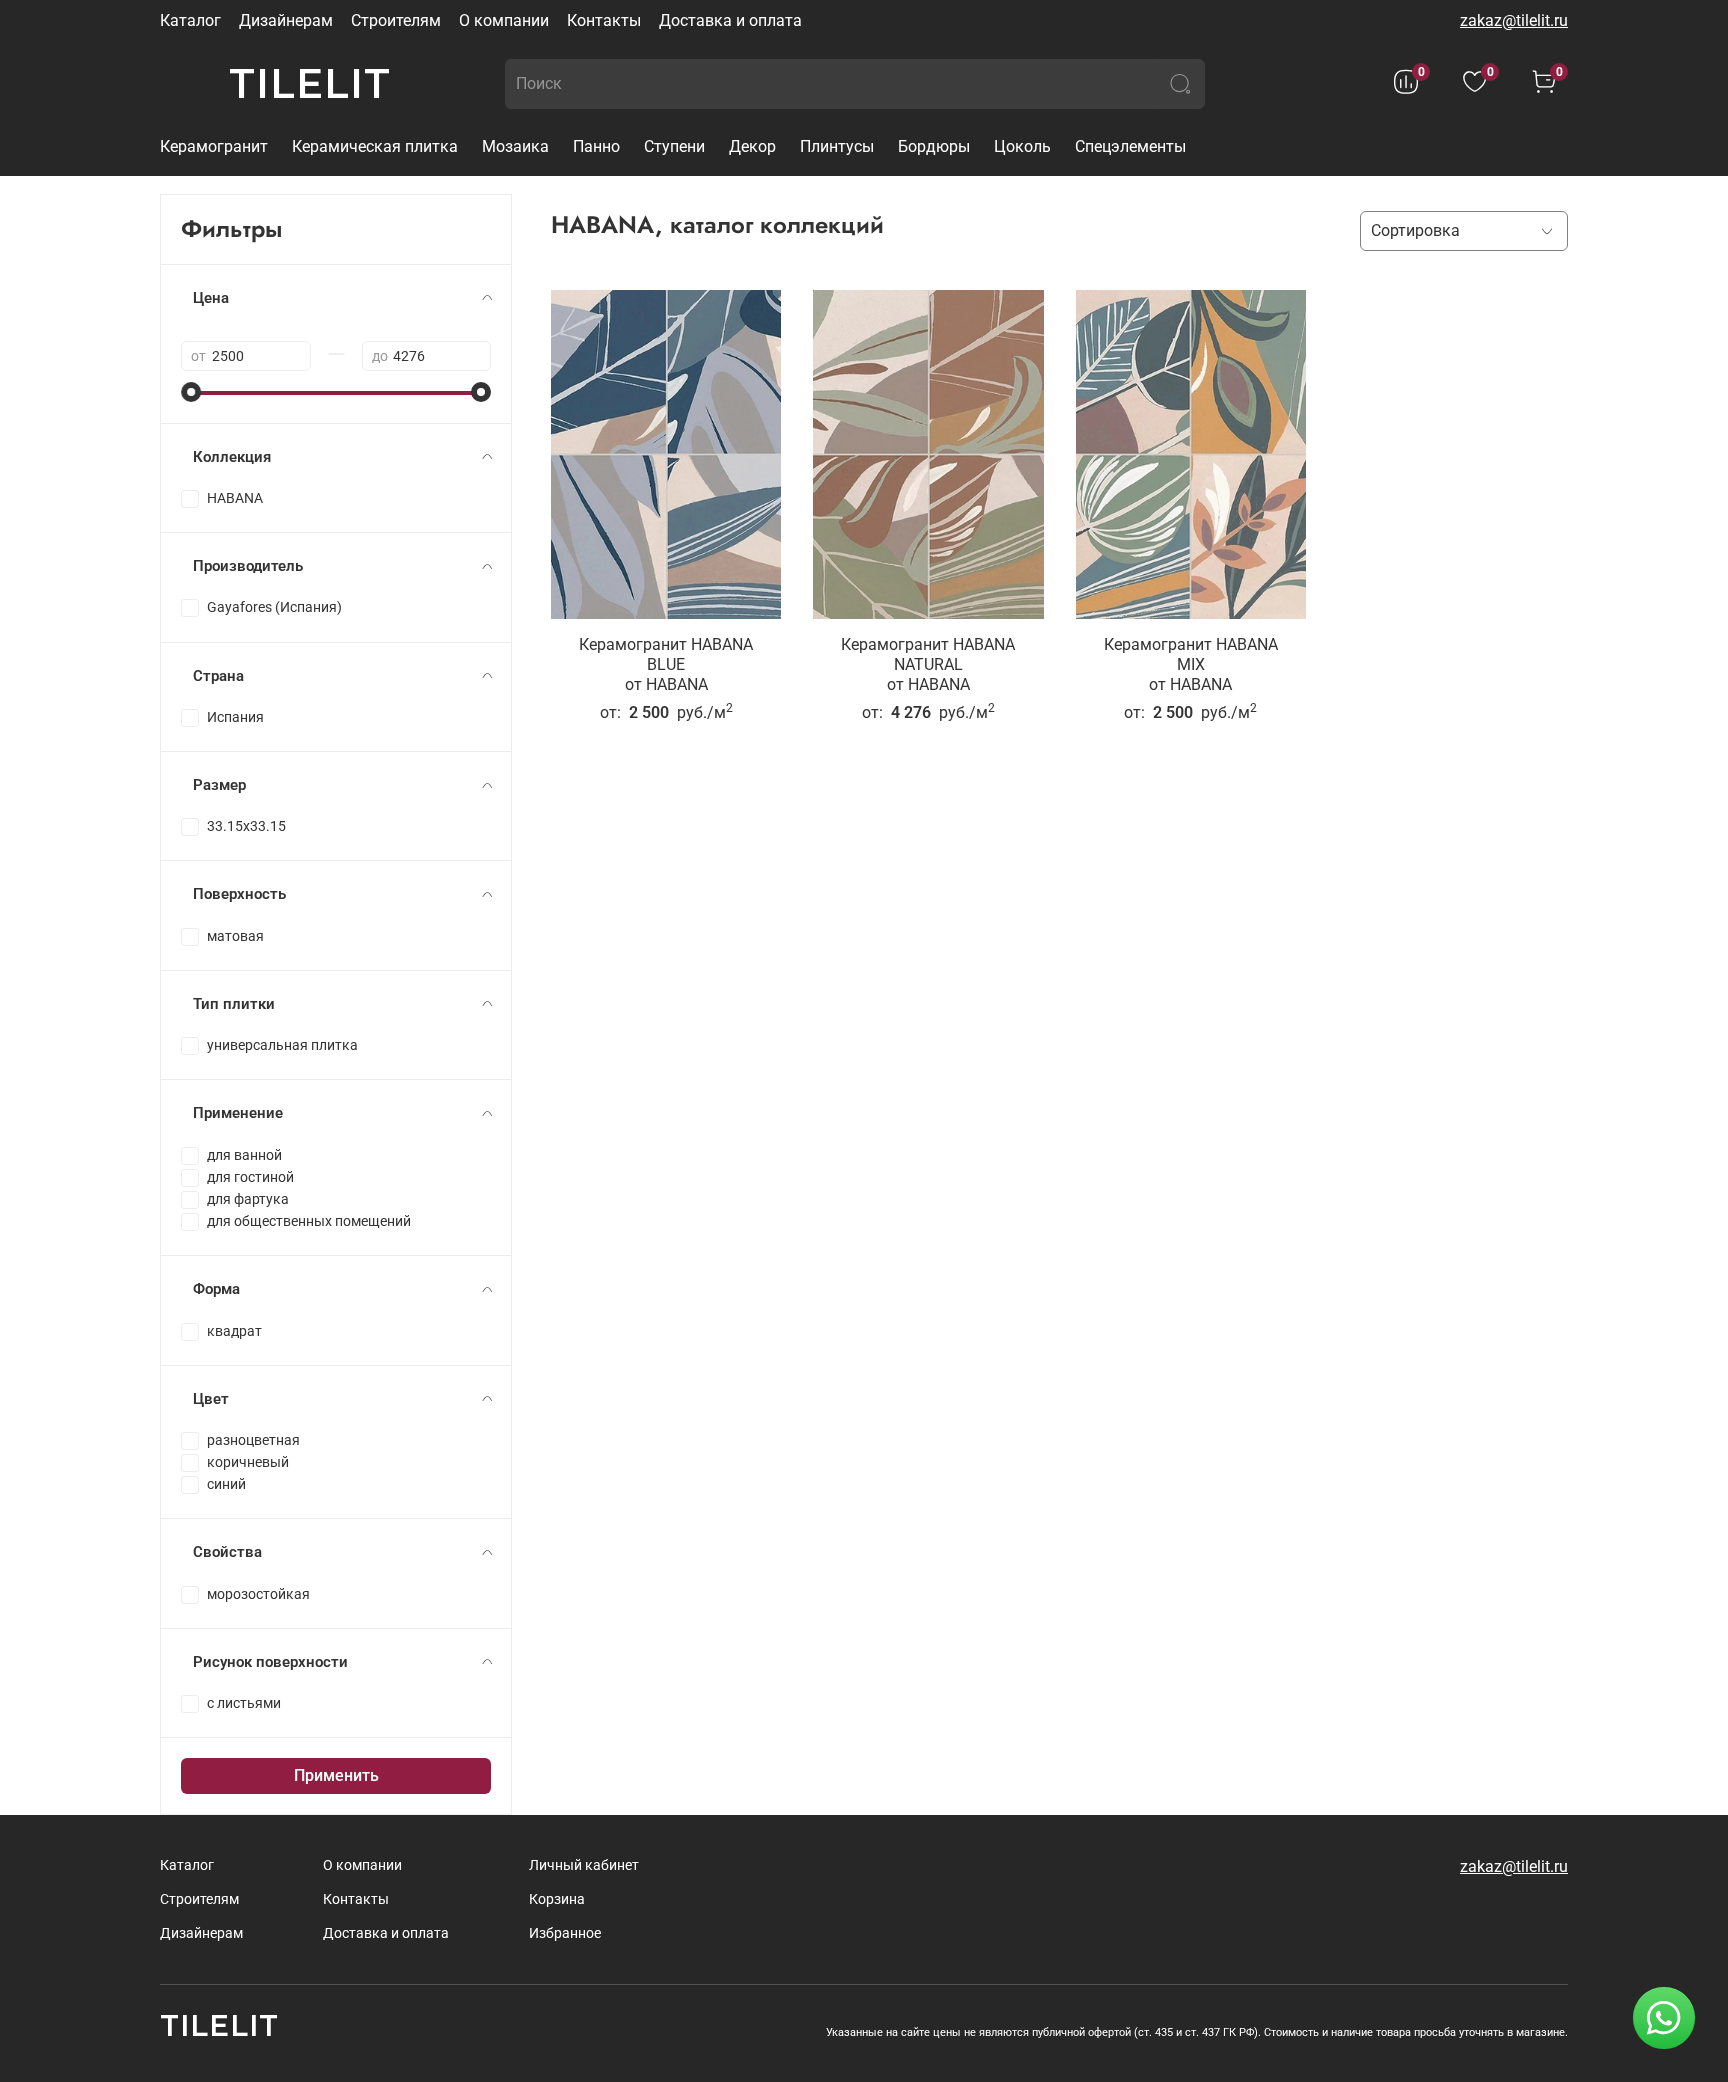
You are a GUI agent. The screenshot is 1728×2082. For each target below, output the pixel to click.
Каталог (190, 20)
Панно (596, 146)
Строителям (396, 20)
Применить (336, 1775)
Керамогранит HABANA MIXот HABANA (1191, 664)
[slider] (191, 392)
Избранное (565, 1933)
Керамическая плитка (375, 146)
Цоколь (1022, 146)
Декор (752, 146)
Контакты (604, 20)
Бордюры (934, 146)
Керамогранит (214, 146)
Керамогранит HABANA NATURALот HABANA (928, 664)
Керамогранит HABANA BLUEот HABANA (666, 664)
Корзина (557, 1899)
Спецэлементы (1130, 146)
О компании (504, 20)
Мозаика (515, 146)
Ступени (674, 146)
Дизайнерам (286, 20)
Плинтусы (837, 146)
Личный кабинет (584, 1865)
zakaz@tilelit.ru (1514, 20)
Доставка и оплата (730, 20)
